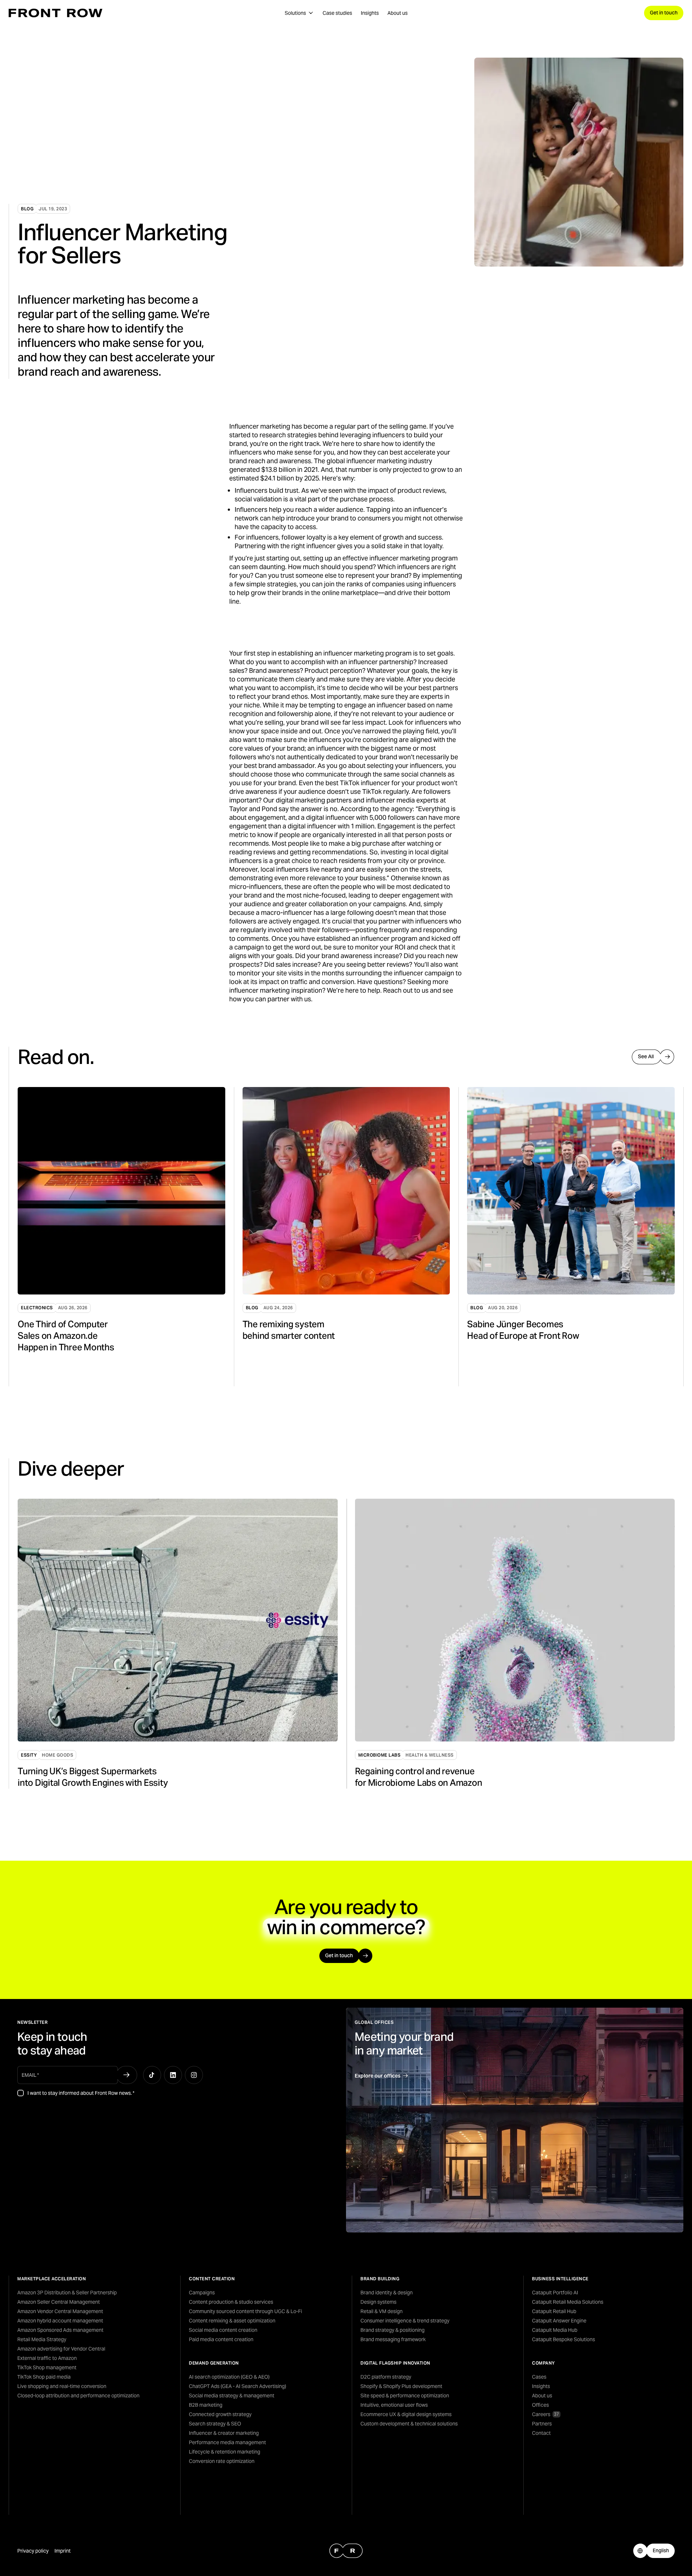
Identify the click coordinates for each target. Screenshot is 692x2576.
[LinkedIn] (173, 2075)
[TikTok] (152, 2075)
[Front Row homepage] (56, 13)
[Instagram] (194, 2075)
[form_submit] (126, 2075)
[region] (351, 1237)
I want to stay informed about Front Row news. (81, 2093)
